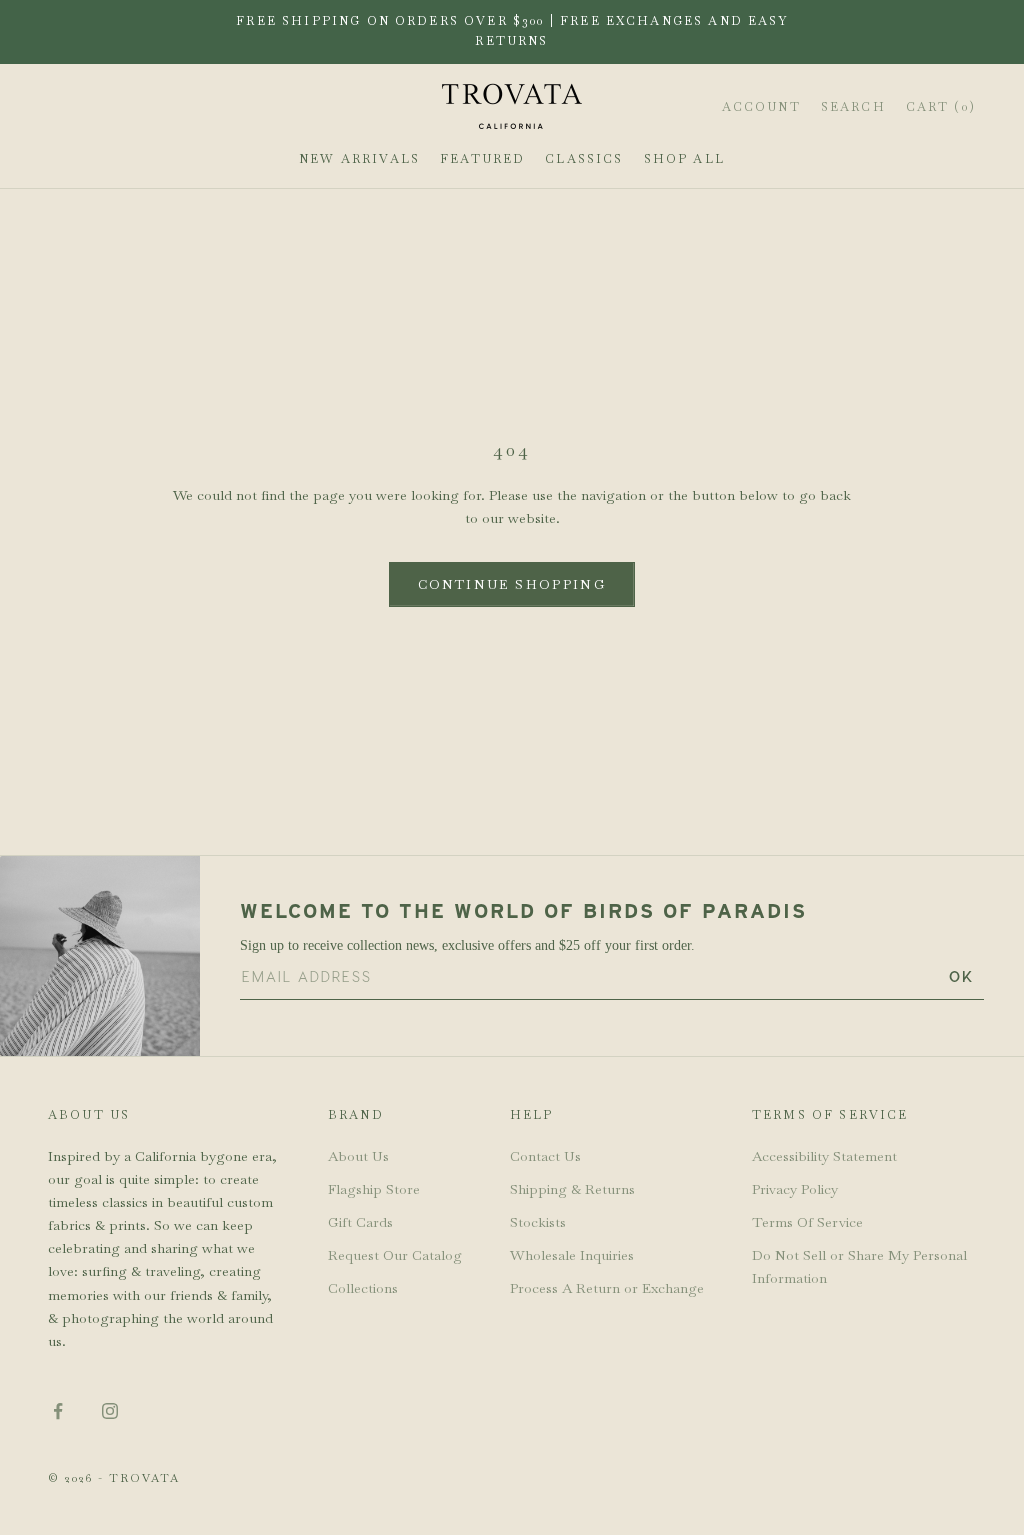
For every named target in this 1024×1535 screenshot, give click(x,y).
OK (961, 976)
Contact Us (545, 1156)
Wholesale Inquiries (572, 1255)
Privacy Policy (795, 1189)
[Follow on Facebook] (58, 1411)
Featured (482, 159)
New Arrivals (359, 159)
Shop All (684, 159)
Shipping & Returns (572, 1189)
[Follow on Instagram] (110, 1411)
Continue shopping (512, 584)
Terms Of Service (807, 1222)
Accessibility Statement (824, 1156)
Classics (584, 159)
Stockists (538, 1222)
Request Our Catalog (395, 1255)
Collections (363, 1288)
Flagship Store (374, 1189)
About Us (358, 1156)
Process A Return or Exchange (607, 1288)
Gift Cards (360, 1222)
